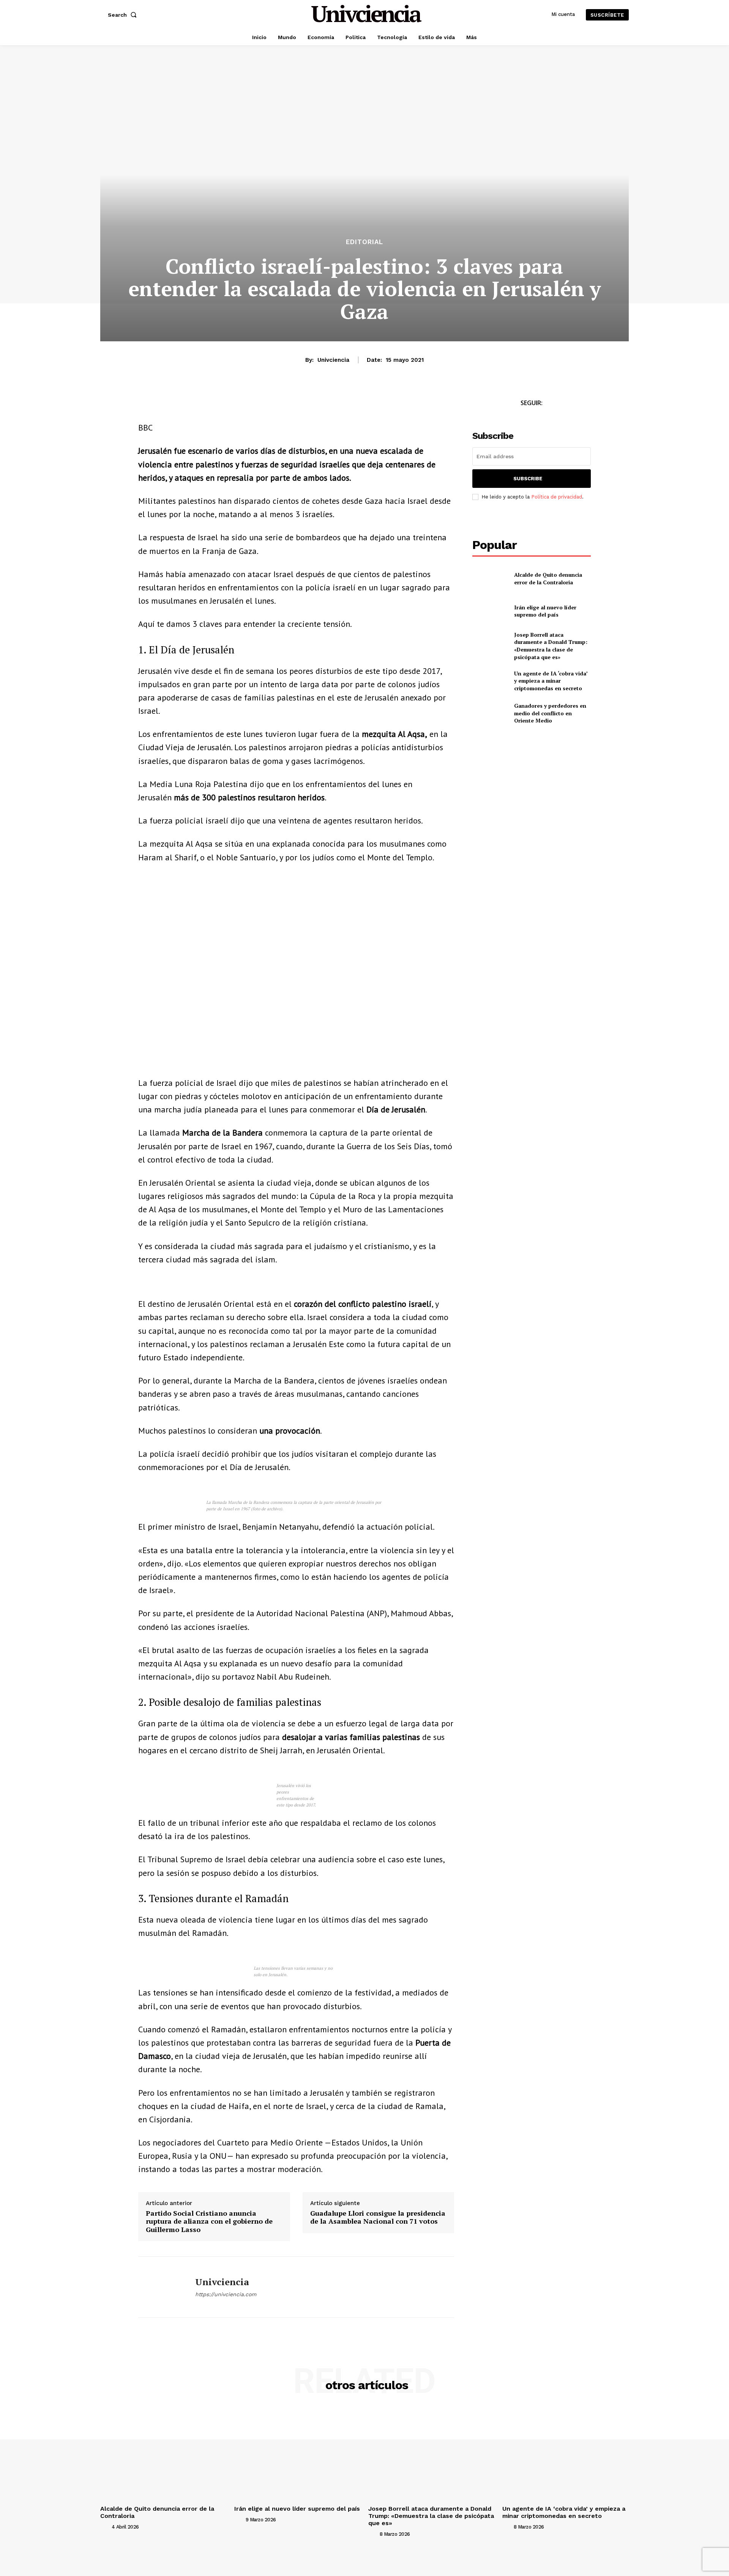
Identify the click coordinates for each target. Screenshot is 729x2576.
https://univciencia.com (226, 2294)
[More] (234, 405)
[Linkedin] (198, 405)
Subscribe (528, 479)
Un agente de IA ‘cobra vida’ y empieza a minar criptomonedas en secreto (551, 681)
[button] (124, 15)
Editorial (364, 242)
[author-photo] (105, 2527)
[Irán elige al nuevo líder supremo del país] (490, 611)
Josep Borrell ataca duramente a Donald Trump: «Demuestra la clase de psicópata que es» (551, 646)
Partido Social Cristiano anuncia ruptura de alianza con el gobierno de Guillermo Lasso (209, 2222)
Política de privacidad (557, 497)
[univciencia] (161, 2287)
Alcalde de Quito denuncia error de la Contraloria (548, 578)
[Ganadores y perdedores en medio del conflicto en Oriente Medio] (490, 713)
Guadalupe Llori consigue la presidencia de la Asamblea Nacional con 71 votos (378, 2217)
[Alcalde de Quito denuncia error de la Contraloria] (490, 578)
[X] (163, 405)
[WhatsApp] (181, 405)
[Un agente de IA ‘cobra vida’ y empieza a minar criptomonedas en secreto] (490, 681)
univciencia (333, 360)
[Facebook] (146, 405)
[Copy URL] (216, 405)
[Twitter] (523, 417)
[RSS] (557, 417)
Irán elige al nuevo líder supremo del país (545, 611)
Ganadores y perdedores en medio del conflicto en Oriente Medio (550, 713)
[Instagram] (540, 417)
